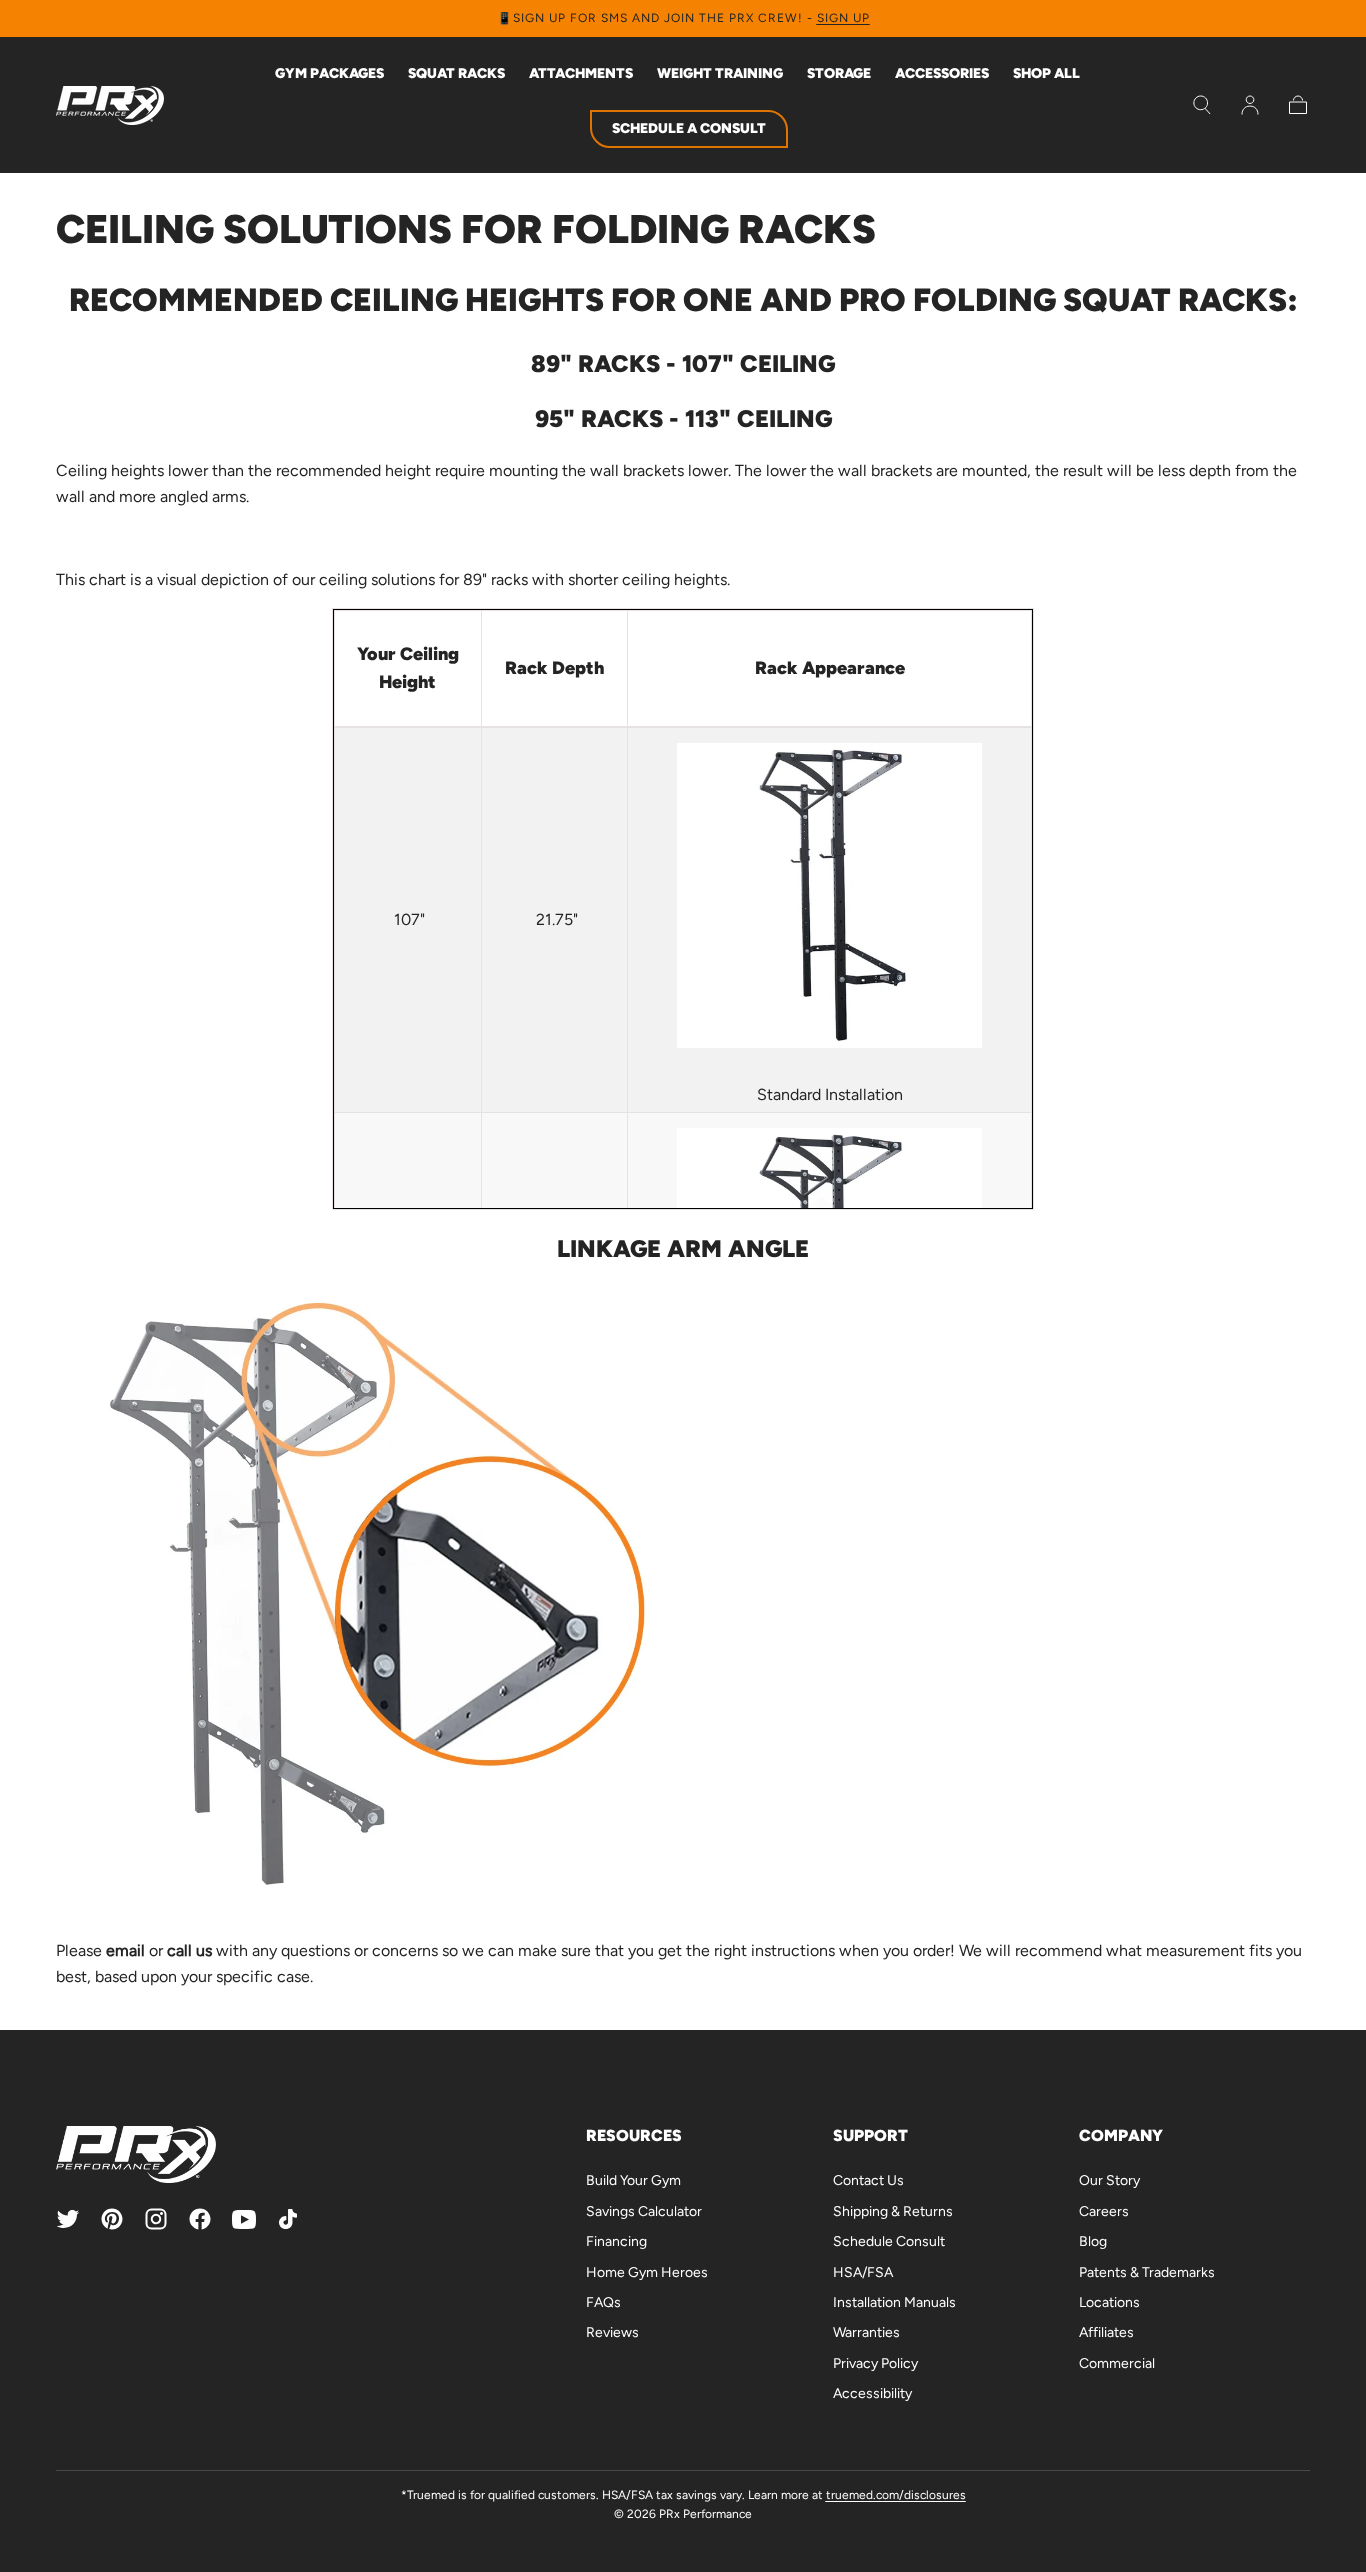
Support (870, 2135)
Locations (1109, 2302)
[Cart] (1298, 105)
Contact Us (868, 2180)
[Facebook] (200, 2219)
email (125, 1950)
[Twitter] (68, 2219)
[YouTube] (244, 2219)
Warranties (866, 2332)
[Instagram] (156, 2219)
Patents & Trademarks (1147, 2272)
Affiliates (1106, 2332)
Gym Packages (329, 74)
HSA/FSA (863, 2272)
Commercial (1117, 2363)
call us (189, 1950)
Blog (1093, 2241)
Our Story (1109, 2180)
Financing (616, 2241)
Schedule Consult (889, 2241)
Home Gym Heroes (647, 2272)
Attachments (581, 74)
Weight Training (720, 74)
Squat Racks (456, 74)
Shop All (1046, 74)
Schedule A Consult (689, 128)
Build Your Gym (633, 2180)
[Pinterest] (112, 2219)
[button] (1202, 105)
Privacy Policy (875, 2363)
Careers (1104, 2211)
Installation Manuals (894, 2302)
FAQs (603, 2302)
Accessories (942, 74)
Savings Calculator (644, 2211)
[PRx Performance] (110, 105)
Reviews (612, 2332)
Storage (839, 74)
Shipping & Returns (893, 2211)
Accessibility (872, 2393)
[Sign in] (1250, 105)
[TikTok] (288, 2219)
